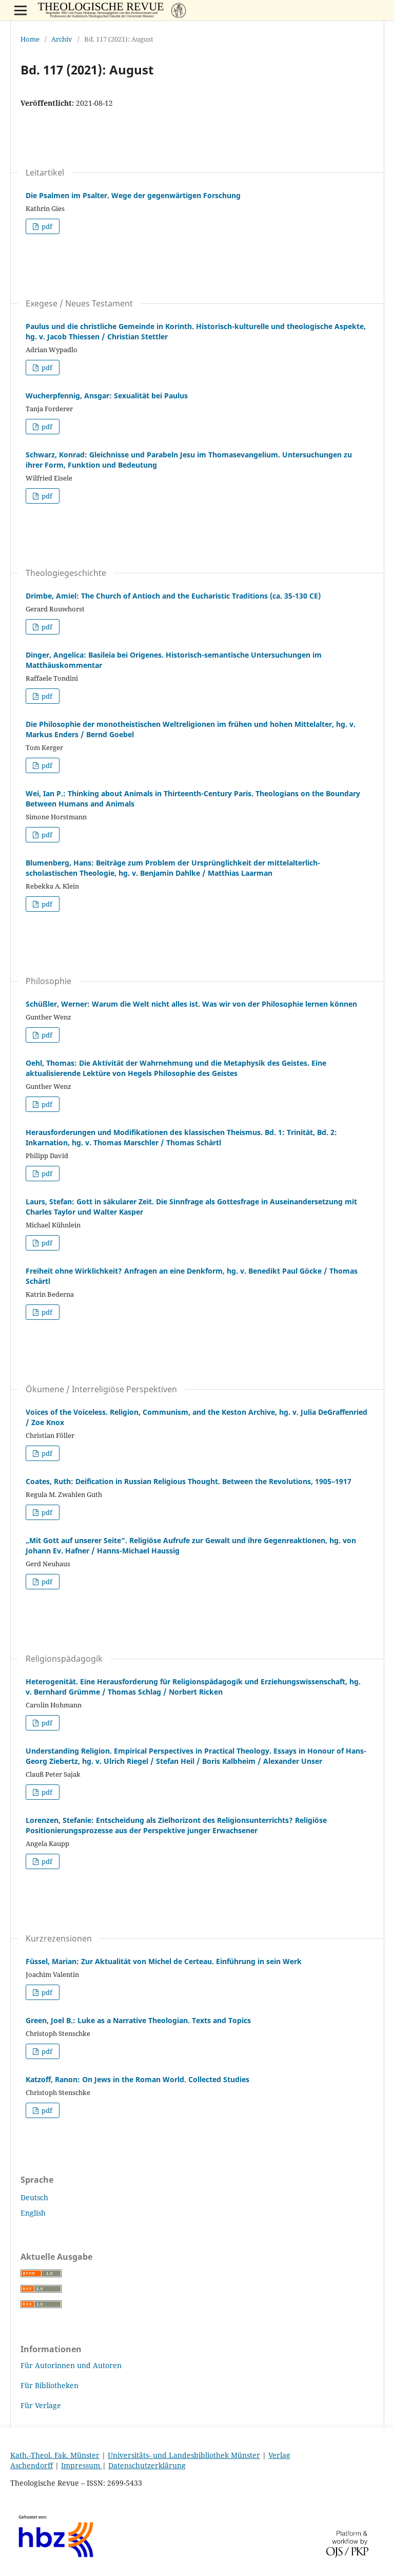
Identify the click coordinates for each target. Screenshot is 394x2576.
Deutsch (34, 2197)
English (33, 2213)
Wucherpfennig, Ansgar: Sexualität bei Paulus (107, 396)
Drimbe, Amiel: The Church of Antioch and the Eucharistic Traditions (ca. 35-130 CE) (173, 596)
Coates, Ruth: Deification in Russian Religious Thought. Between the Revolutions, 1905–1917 (189, 1481)
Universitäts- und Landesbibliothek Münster (184, 2455)
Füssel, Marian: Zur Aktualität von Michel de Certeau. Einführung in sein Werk (164, 1961)
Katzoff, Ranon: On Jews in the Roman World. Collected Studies (137, 2079)
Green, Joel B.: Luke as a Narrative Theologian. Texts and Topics (138, 2020)
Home (30, 39)
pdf (46, 226)
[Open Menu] (21, 10)
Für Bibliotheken (50, 2385)
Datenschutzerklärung (147, 2465)
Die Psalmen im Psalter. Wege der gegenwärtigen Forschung (133, 195)
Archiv (62, 39)
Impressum (82, 2465)
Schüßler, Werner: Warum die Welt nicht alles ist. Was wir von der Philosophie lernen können (191, 1004)
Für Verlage (41, 2405)
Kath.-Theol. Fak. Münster (55, 2455)
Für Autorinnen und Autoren (71, 2365)
